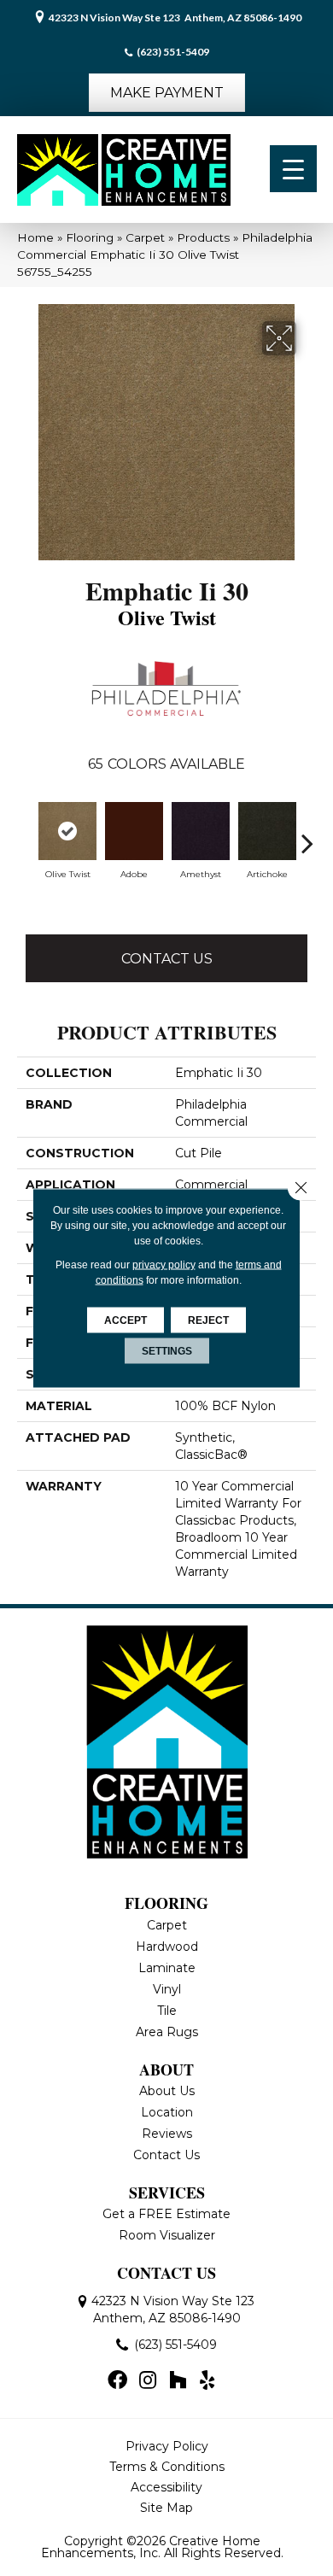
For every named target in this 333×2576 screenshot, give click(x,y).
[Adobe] (134, 831)
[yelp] (207, 2381)
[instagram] (148, 2381)
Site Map (166, 2508)
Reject (208, 1320)
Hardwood (167, 1947)
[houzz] (178, 2381)
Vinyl (167, 1989)
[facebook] (117, 2381)
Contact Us (167, 959)
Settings (167, 1351)
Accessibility (166, 2487)
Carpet (145, 237)
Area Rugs (167, 2032)
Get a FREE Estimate (166, 2214)
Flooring (90, 237)
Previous (26, 843)
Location (167, 2112)
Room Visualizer (167, 2235)
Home (35, 237)
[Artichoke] (267, 831)
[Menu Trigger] (293, 169)
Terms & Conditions (167, 2467)
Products (203, 237)
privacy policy (164, 1265)
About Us (167, 2091)
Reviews (167, 2134)
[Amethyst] (201, 831)
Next (307, 843)
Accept (126, 1320)
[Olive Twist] (67, 831)
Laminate (167, 1968)
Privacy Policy (167, 2446)
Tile (167, 2011)
